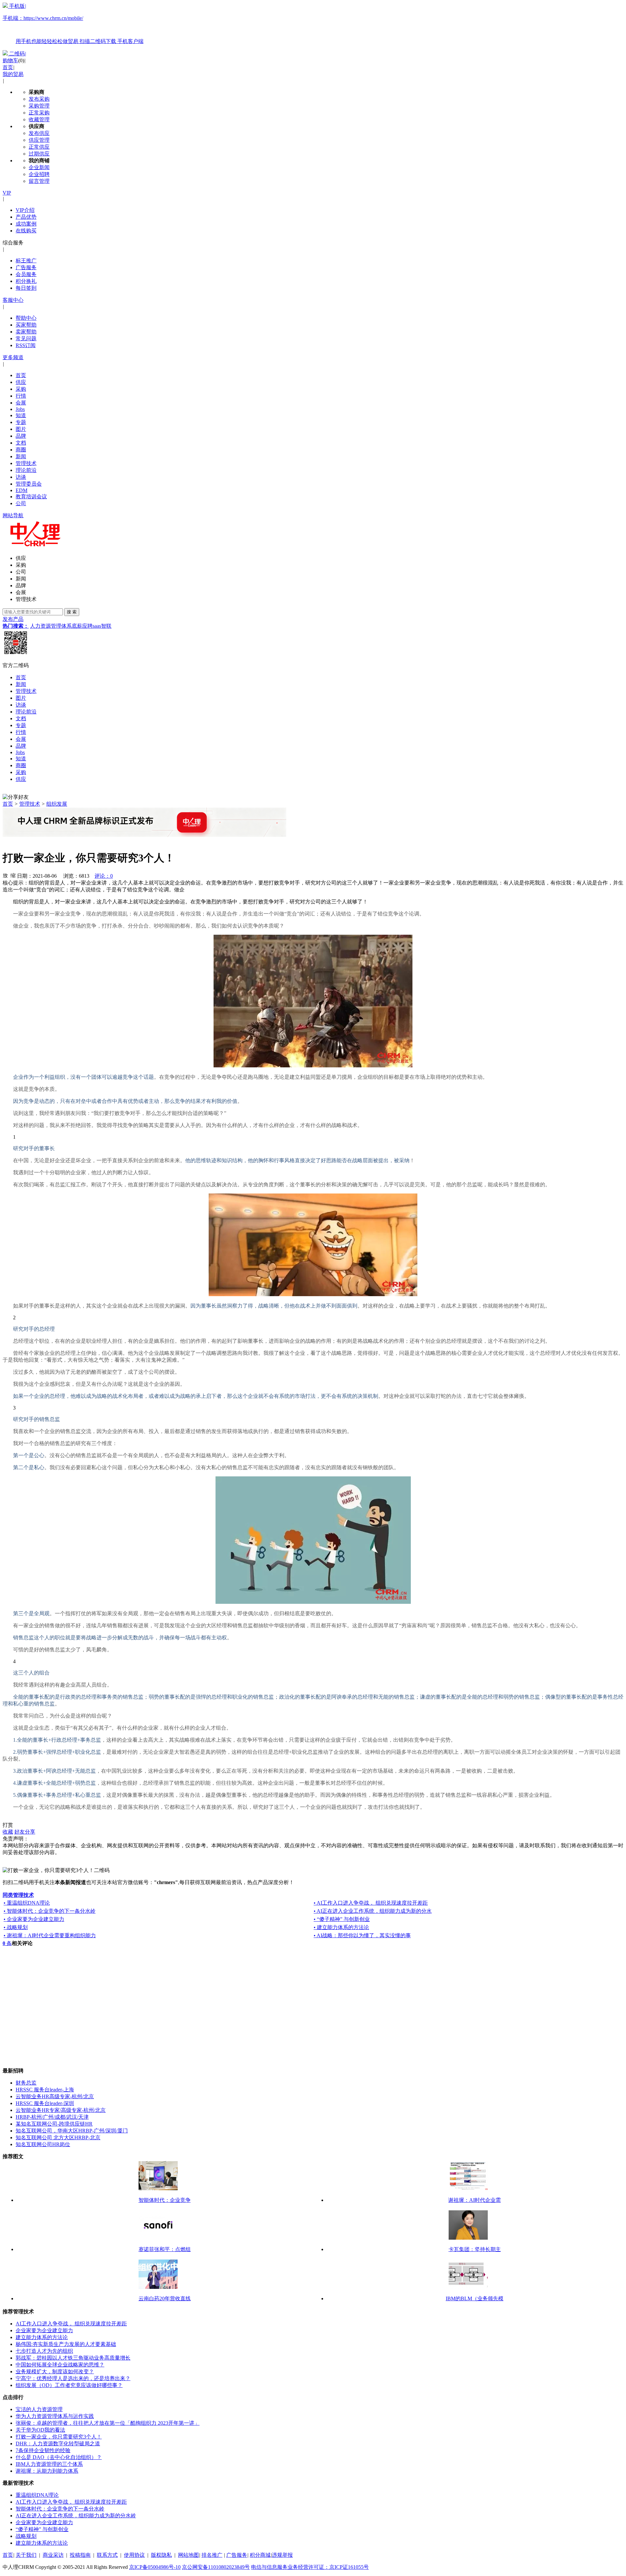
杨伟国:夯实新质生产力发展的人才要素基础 (66, 2344)
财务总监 (26, 2083)
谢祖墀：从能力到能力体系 (47, 2471)
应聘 (87, 626)
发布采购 (39, 99)
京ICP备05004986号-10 (155, 2567)
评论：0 (104, 876)
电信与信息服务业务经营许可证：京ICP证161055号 (310, 2567)
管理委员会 (29, 484)
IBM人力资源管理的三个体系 (49, 2464)
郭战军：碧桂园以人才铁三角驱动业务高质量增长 (73, 2358)
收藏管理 (39, 119)
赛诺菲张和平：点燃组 (165, 2249)
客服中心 (13, 300)
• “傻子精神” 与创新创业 (342, 1919)
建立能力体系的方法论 (42, 2337)
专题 (21, 422)
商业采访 (53, 2555)
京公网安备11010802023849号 (216, 2567)
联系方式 (107, 2555)
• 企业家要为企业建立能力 (34, 1919)
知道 (21, 415)
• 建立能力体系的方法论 (341, 1927)
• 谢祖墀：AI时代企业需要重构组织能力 (50, 1935)
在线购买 (26, 231)
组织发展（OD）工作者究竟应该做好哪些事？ (69, 2385)
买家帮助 (26, 325)
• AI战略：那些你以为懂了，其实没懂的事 (362, 1935)
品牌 (21, 436)
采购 (21, 389)
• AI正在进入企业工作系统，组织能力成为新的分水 (373, 1911)
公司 (21, 503)
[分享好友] (16, 797)
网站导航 (13, 515)
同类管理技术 (18, 1895)
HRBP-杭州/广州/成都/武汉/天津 (52, 2117)
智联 (106, 626)
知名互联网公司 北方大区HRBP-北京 (58, 2137)
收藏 (8, 1832)
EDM (22, 490)
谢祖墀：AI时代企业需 (475, 2200)
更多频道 (13, 357)
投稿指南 (80, 2555)
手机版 (73, 24)
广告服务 (26, 267)
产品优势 (26, 217)
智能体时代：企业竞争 (165, 2200)
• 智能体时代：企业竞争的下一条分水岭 (50, 1911)
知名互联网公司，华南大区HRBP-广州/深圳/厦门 (72, 2131)
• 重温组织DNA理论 (27, 1903)
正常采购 (39, 113)
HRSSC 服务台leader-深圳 (45, 2103)
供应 (21, 382)
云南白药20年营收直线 (165, 2298)
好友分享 (25, 1832)
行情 (21, 396)
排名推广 (212, 2555)
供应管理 (39, 140)
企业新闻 (39, 167)
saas (97, 626)
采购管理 (39, 106)
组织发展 (57, 804)
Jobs (20, 409)
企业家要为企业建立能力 (44, 2330)
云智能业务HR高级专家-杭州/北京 (55, 2096)
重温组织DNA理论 (37, 2495)
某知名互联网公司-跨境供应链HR (54, 2124)
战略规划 (26, 2536)
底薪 (77, 626)
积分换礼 (26, 281)
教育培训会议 (31, 497)
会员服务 (26, 274)
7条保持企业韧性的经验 (43, 2450)
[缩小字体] (13, 875)
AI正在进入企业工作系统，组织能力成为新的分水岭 (76, 2516)
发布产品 (13, 619)
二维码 (17, 54)
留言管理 (39, 181)
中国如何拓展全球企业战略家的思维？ (60, 2365)
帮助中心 (26, 318)
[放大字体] (5, 875)
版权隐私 (161, 2555)
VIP (7, 193)
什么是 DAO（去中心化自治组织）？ (59, 2457)
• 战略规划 (16, 1927)
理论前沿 (26, 470)
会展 (21, 403)
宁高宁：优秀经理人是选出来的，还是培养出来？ (73, 2378)
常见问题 (26, 338)
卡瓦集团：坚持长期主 (475, 2249)
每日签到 (26, 288)
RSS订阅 (26, 345)
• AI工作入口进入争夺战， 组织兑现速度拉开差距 (371, 1903)
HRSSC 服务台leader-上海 (45, 2090)
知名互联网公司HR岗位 (43, 2144)
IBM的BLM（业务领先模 (475, 2298)
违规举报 (282, 2555)
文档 (21, 443)
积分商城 (260, 2555)
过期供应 (39, 154)
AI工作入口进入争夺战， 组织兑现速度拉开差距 (71, 2324)
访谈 (21, 477)
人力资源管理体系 (51, 626)
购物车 (10, 60)
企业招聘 (39, 174)
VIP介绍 (25, 210)
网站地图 (188, 2555)
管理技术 (26, 463)
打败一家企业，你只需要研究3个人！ (59, 2437)
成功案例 (26, 224)
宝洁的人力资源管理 (39, 2409)
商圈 (21, 450)
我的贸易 (13, 74)
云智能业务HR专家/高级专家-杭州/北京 (61, 2110)
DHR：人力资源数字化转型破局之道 (58, 2444)
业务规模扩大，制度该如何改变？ (55, 2371)
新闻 (21, 456)
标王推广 (26, 261)
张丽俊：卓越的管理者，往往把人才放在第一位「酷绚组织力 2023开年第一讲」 (108, 2423)
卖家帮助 (26, 332)
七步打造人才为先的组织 (44, 2351)
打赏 (8, 1825)
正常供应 (39, 147)
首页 (8, 67)
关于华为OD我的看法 (40, 2430)
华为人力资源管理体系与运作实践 (55, 2416)
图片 (21, 429)
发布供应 (39, 133)
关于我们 (26, 2555)
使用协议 (134, 2555)
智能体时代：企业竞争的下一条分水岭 (60, 2509)
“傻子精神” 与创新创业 (42, 2529)
